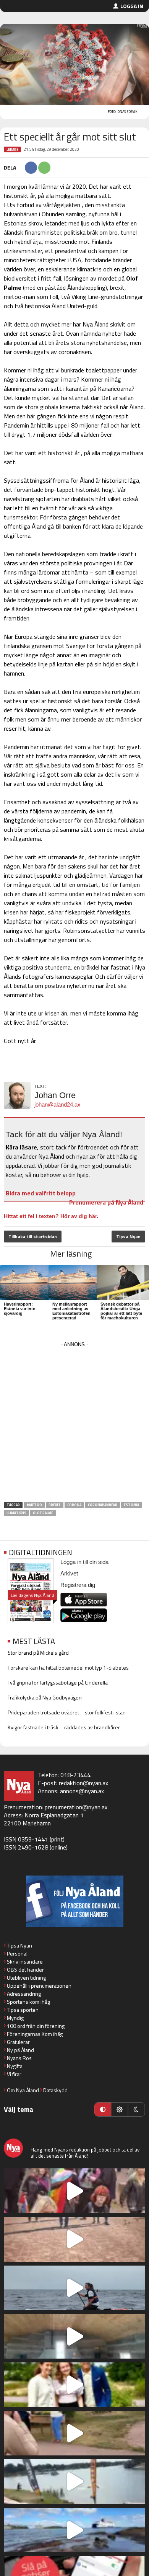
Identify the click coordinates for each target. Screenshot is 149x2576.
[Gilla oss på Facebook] (74, 1901)
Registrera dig (78, 1585)
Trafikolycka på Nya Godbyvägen (45, 1697)
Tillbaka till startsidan (33, 1237)
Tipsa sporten (23, 2010)
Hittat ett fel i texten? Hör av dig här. (51, 1216)
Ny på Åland (20, 2050)
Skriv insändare (25, 1961)
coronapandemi (103, 1505)
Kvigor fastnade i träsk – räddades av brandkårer (64, 1727)
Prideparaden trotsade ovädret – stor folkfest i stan (67, 1712)
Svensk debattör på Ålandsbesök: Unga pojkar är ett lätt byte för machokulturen (121, 1311)
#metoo (34, 1505)
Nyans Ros (19, 2058)
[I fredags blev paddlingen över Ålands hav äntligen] (74, 2288)
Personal (17, 1953)
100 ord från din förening (36, 2026)
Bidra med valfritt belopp (41, 1193)
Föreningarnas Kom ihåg (35, 2034)
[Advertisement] (74, 1424)
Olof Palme (43, 1513)
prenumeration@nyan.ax (76, 1807)
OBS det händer (25, 1970)
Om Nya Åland (23, 2090)
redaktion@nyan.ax (83, 1783)
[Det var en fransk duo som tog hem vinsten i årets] (74, 2482)
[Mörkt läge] (136, 2109)
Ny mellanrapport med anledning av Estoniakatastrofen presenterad (71, 1311)
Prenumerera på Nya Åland (106, 1202)
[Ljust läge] (120, 2109)
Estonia (131, 1505)
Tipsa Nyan (128, 1237)
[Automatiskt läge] (103, 2109)
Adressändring (24, 1994)
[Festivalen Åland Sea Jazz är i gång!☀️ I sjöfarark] (74, 2336)
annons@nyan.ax (82, 1791)
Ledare (12, 149)
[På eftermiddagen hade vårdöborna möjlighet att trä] (74, 2385)
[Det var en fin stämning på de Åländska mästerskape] (74, 2239)
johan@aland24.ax (57, 1104)
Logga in (132, 6)
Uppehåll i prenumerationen (39, 1986)
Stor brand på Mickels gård (38, 1653)
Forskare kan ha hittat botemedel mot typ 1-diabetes (68, 1668)
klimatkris (16, 1513)
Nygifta (15, 2066)
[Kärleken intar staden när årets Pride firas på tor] (74, 2191)
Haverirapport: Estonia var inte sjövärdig (19, 1309)
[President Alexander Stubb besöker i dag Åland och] (74, 2433)
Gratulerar (18, 2042)
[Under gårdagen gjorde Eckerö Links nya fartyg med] (74, 2530)
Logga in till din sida (84, 1562)
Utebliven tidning (26, 1978)
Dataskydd (55, 2090)
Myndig (15, 2018)
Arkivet (69, 1573)
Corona (74, 1505)
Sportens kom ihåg (28, 2002)
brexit (55, 1505)
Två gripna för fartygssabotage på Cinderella (58, 1682)
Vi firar (14, 2074)
